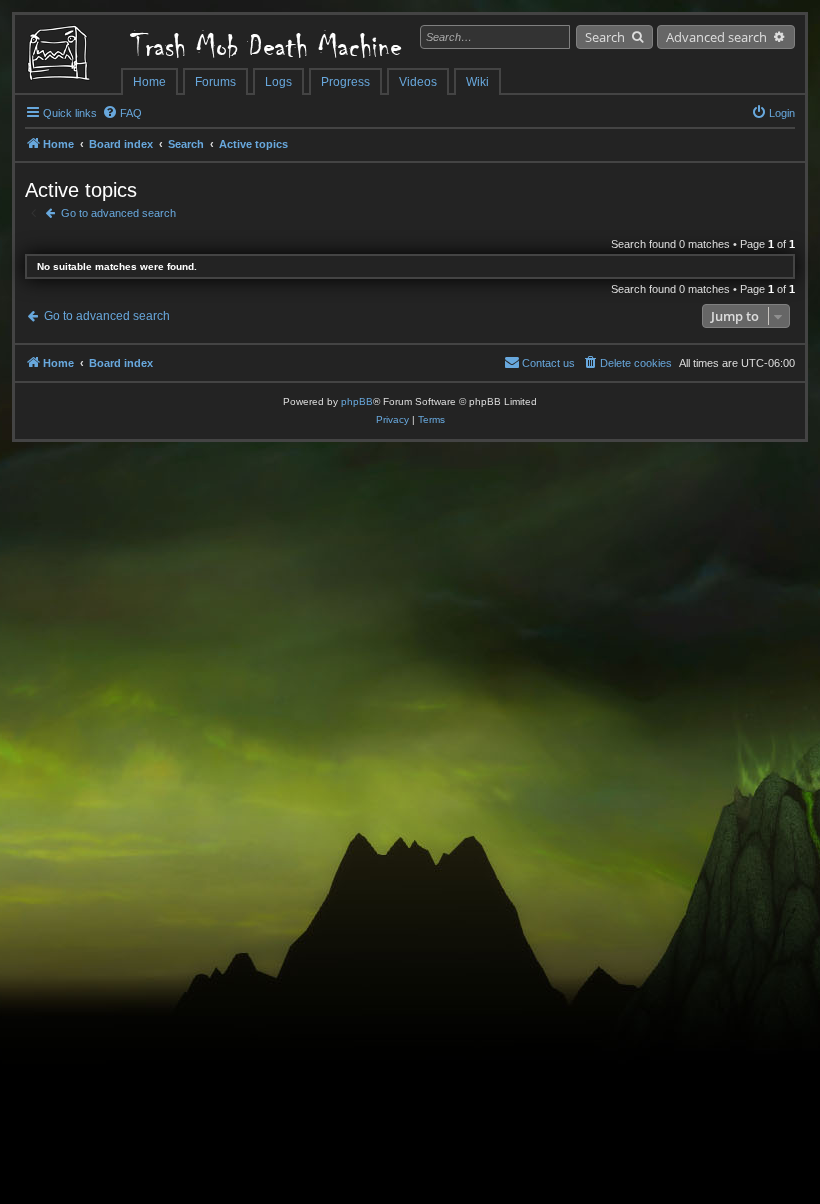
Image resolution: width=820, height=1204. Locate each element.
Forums (215, 82)
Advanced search (716, 37)
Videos (418, 82)
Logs (278, 82)
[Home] (68, 55)
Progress (345, 82)
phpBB (357, 401)
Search (605, 37)
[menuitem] (122, 113)
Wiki (477, 82)
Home (149, 82)
